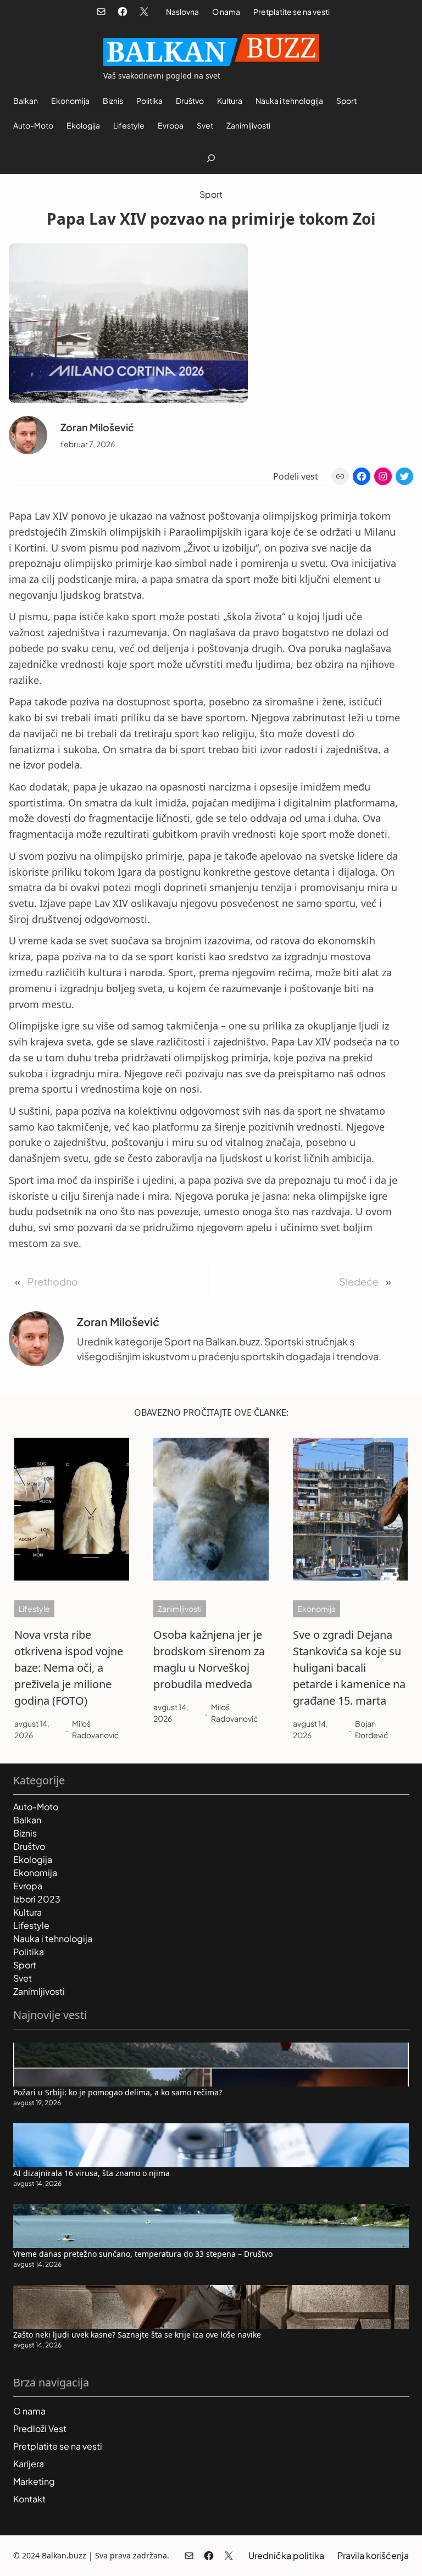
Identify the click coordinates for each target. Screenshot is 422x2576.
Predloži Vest (40, 2428)
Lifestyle (34, 1609)
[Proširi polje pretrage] (211, 158)
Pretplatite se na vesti (291, 12)
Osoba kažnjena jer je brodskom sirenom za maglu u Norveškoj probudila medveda (209, 1659)
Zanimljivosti (180, 1609)
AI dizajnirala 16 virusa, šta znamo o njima (91, 2173)
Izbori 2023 (37, 1899)
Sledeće (359, 1281)
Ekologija (33, 1859)
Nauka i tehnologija (53, 1938)
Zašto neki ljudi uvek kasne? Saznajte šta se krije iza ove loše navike (137, 2335)
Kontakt (29, 2499)
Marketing (34, 2481)
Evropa (28, 1886)
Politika (29, 1952)
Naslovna (182, 12)
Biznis (25, 1833)
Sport (211, 194)
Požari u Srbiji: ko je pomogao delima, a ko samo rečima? (118, 2092)
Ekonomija (316, 1609)
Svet (23, 1978)
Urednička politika (286, 2555)
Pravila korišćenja (373, 2555)
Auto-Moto (36, 1807)
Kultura (27, 1912)
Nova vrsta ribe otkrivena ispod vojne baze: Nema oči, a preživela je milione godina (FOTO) (69, 1668)
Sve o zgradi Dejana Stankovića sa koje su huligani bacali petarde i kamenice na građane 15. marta (349, 1668)
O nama (226, 12)
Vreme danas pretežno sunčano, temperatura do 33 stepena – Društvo (143, 2254)
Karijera (29, 2464)
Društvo (29, 1846)
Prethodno (53, 1281)
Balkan (27, 1820)
